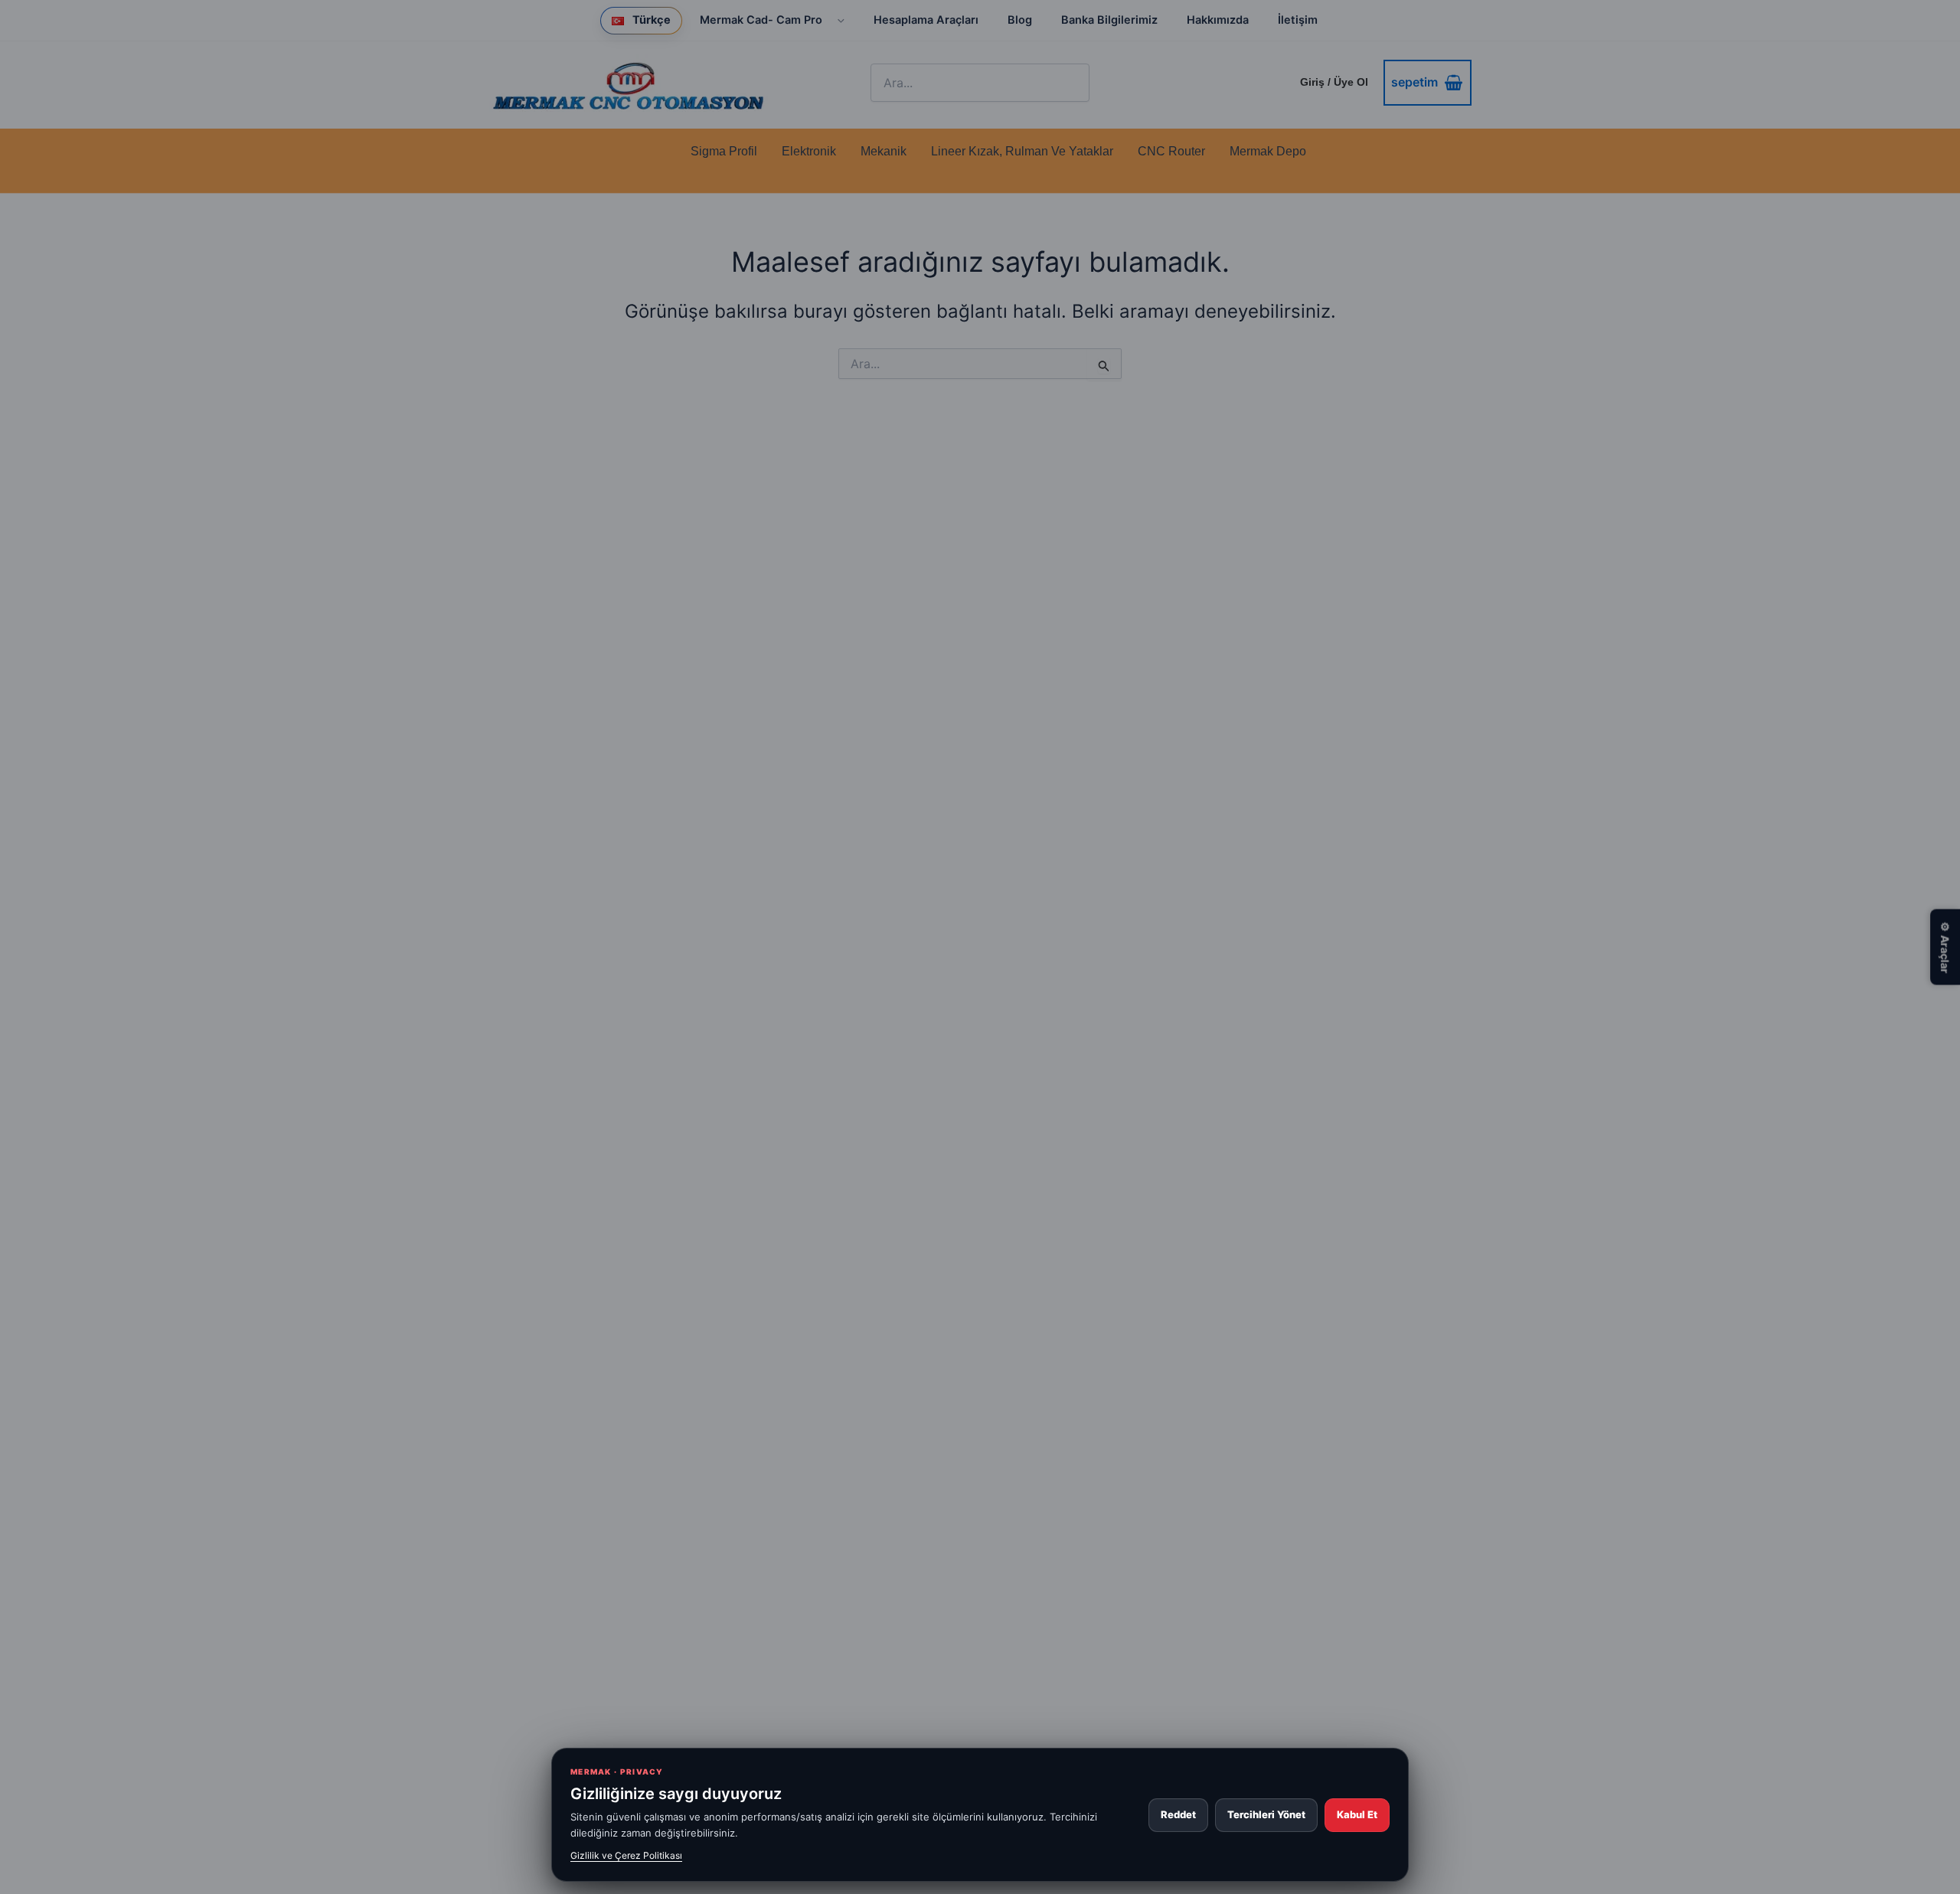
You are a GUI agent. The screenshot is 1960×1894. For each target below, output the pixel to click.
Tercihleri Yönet (1266, 1814)
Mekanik (884, 151)
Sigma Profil (724, 151)
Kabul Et (1357, 1814)
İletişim (1298, 20)
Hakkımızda (1218, 20)
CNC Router (1171, 151)
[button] (836, 20)
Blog (1020, 20)
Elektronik (809, 151)
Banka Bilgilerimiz (1109, 20)
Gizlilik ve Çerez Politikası (626, 1855)
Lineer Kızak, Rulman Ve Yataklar (1022, 151)
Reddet (1178, 1814)
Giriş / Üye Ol (1334, 82)
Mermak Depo (1268, 151)
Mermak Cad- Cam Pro (761, 20)
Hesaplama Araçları (926, 20)
